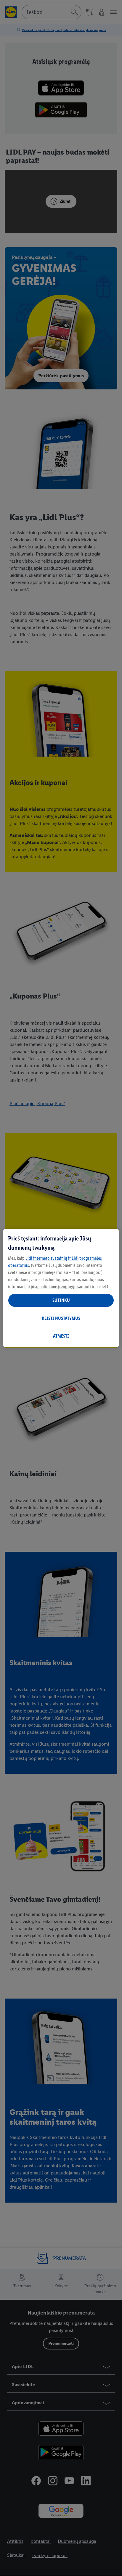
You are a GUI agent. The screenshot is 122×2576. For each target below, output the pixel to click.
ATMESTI (61, 1336)
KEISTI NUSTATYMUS (61, 1318)
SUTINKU (61, 1300)
